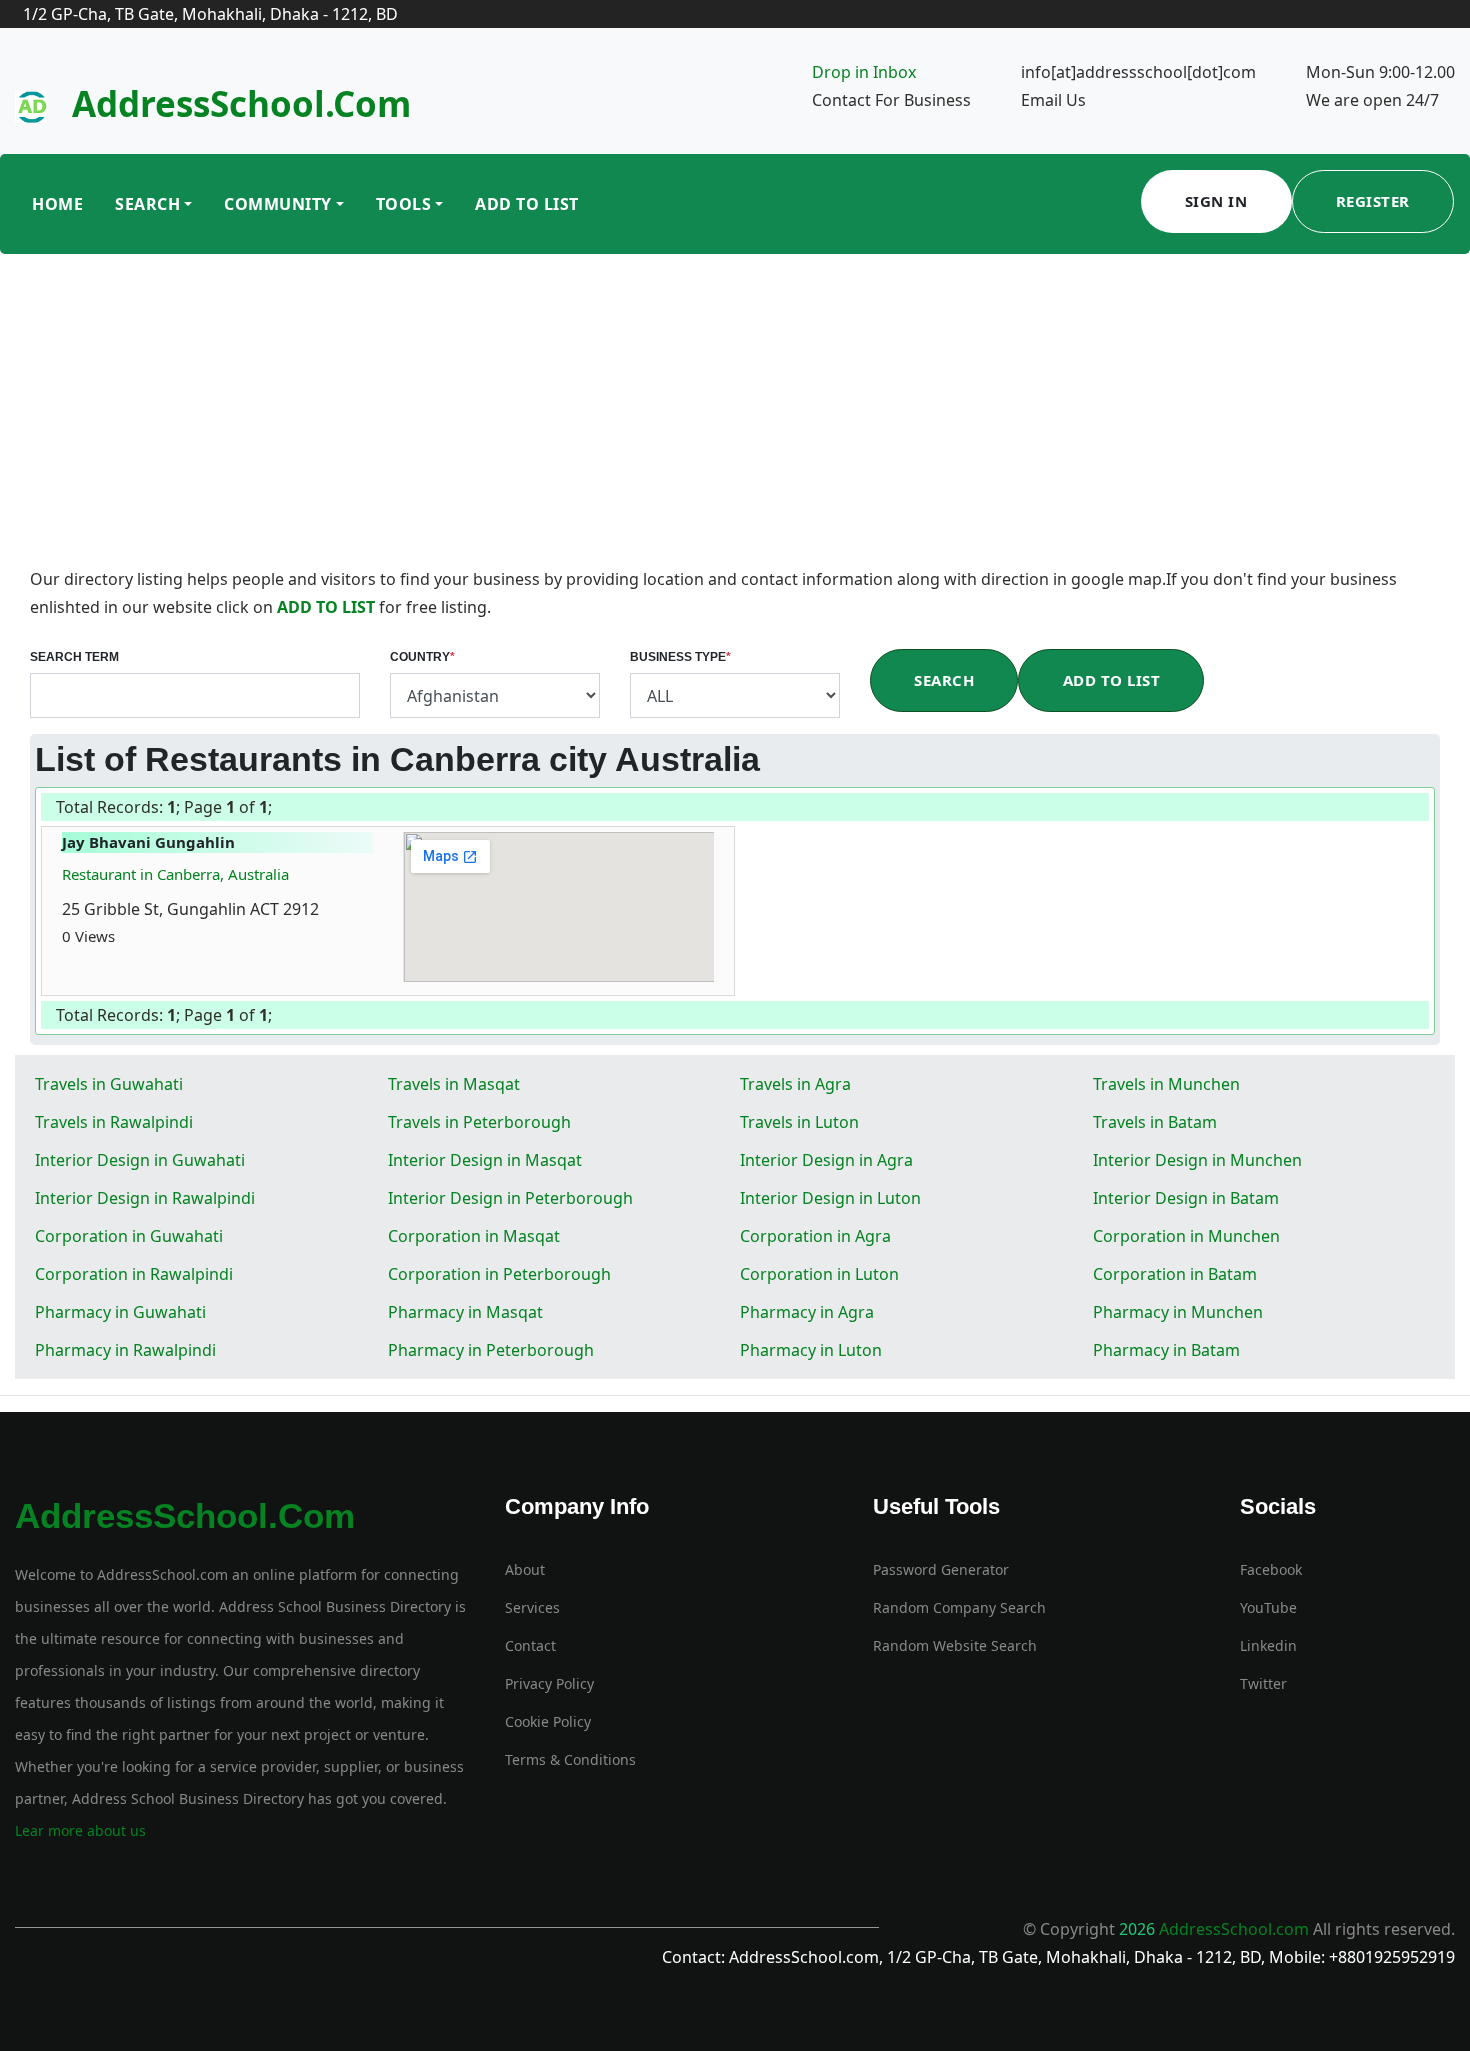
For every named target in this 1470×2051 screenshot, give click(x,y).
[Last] (279, 809)
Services (532, 1607)
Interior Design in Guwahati (140, 1160)
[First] (273, 809)
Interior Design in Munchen (1197, 1160)
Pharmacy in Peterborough (491, 1350)
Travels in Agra (795, 1084)
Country (422, 657)
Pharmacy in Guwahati (120, 1312)
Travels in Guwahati (109, 1084)
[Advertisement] (735, 415)
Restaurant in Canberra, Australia (175, 874)
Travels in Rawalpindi (114, 1122)
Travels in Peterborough (479, 1122)
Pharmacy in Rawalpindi (125, 1350)
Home (57, 204)
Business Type (680, 657)
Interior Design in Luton (830, 1198)
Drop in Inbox (864, 72)
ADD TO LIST (328, 607)
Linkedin (1268, 1645)
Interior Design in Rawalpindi (145, 1198)
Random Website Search (955, 1645)
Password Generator (941, 1569)
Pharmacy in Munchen (1178, 1312)
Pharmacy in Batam (1166, 1350)
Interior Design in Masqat (485, 1160)
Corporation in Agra (815, 1236)
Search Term (74, 657)
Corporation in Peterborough (499, 1274)
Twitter (1263, 1683)
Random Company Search (959, 1607)
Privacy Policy (549, 1683)
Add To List (527, 204)
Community (278, 204)
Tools (404, 204)
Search (147, 204)
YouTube (1268, 1607)
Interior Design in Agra (826, 1160)
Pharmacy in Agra (807, 1312)
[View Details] (125, 936)
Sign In (1216, 201)
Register (1373, 201)
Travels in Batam (1155, 1122)
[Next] (277, 809)
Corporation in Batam (1175, 1274)
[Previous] (275, 809)
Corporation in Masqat (474, 1236)
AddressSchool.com (241, 103)
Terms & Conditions (570, 1759)
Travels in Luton (799, 1122)
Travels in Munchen (1166, 1084)
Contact (530, 1645)
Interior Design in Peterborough (510, 1198)
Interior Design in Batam (1186, 1198)
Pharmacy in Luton (811, 1350)
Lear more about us (80, 1830)
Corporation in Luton (819, 1274)
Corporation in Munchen (1186, 1236)
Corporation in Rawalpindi (134, 1274)
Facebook (1271, 1569)
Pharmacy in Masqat (465, 1312)
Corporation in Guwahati (129, 1236)
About (525, 1569)
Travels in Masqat (454, 1084)
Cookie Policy (548, 1721)
